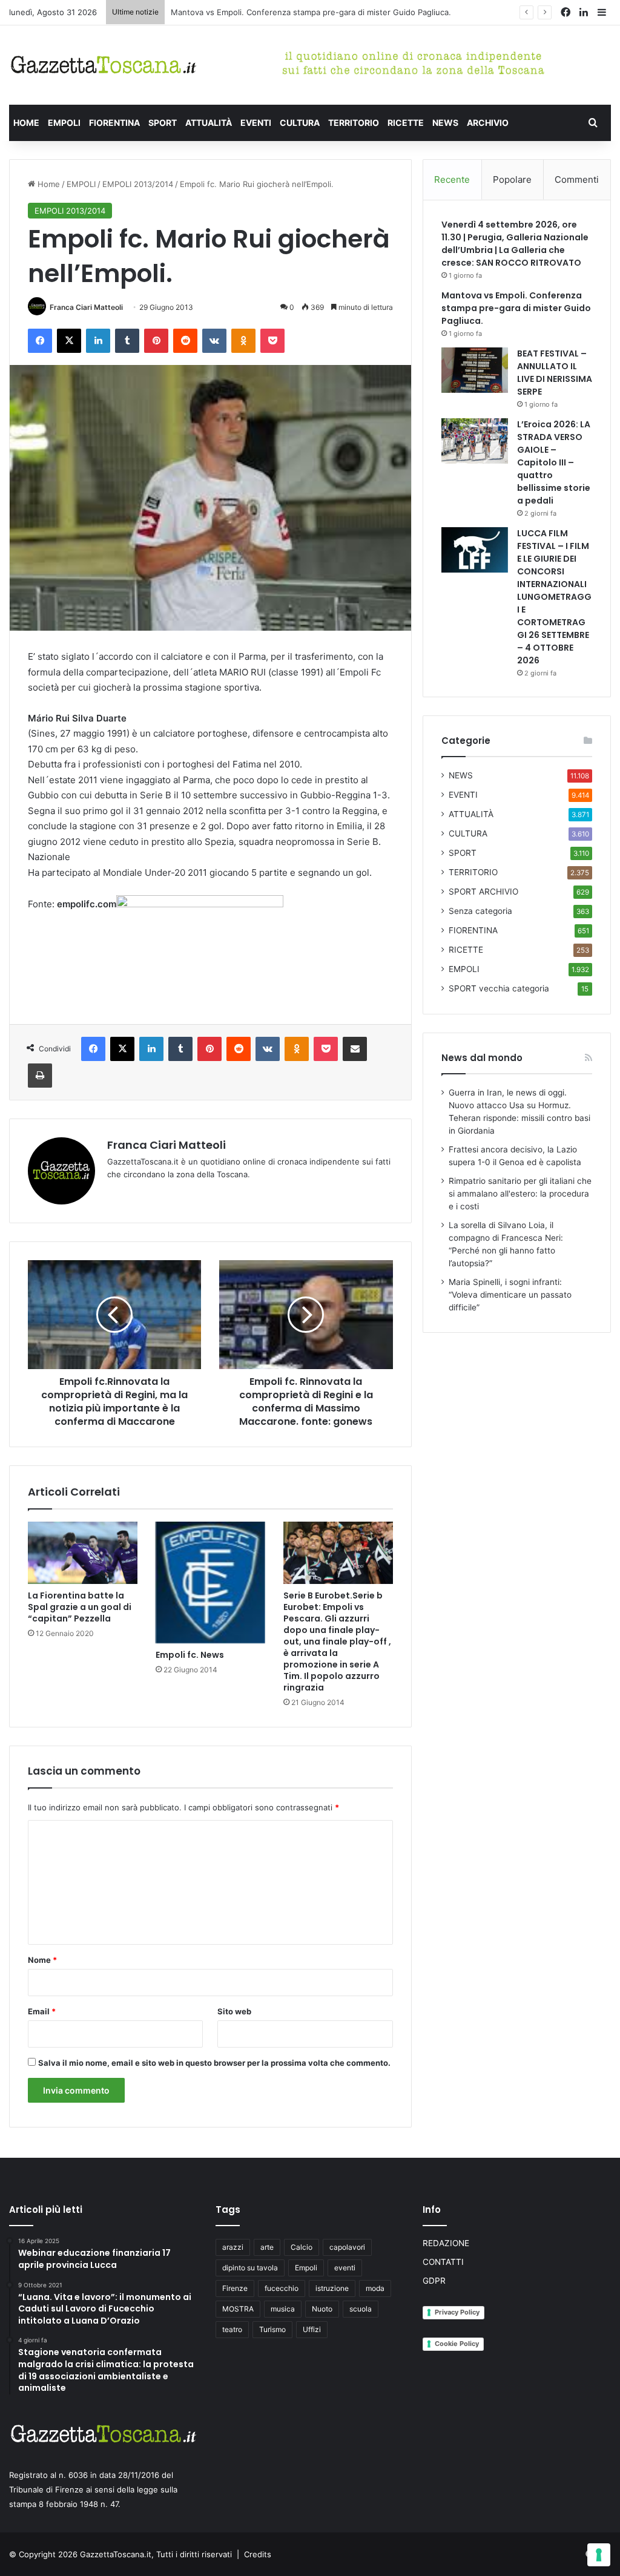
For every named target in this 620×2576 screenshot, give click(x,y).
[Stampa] (40, 1076)
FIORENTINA (114, 123)
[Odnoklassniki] (243, 341)
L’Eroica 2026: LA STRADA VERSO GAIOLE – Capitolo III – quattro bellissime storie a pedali (554, 462)
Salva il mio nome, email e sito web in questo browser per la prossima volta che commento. (214, 2063)
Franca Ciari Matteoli (86, 307)
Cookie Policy (457, 2344)
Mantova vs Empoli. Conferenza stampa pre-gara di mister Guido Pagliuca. (516, 308)
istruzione (332, 2288)
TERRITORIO (354, 123)
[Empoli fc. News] (210, 1582)
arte (267, 2247)
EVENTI (256, 123)
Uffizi (312, 2329)
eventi (345, 2268)
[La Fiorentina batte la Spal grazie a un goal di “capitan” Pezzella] (83, 1552)
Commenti (577, 179)
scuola (361, 2309)
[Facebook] (40, 341)
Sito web (234, 2011)
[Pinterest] (156, 341)
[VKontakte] (214, 341)
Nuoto (322, 2309)
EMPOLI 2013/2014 (138, 184)
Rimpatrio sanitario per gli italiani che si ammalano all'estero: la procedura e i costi (520, 1194)
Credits (258, 2554)
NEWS (445, 123)
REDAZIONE (446, 2243)
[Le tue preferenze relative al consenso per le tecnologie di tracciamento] (599, 2555)
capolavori (347, 2247)
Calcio (302, 2247)
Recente (452, 179)
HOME (26, 123)
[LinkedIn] (98, 341)
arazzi (233, 2247)
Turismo (272, 2329)
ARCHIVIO (488, 123)
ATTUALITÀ (209, 123)
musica (283, 2309)
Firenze (235, 2288)
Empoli (306, 2268)
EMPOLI (64, 123)
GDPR (434, 2281)
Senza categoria (480, 911)
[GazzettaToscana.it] (103, 65)
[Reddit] (185, 341)
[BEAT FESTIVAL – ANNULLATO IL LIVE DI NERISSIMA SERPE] (475, 370)
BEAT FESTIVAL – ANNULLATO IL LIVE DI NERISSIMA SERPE (282, 12)
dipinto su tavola (250, 2268)
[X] (69, 341)
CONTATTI (443, 2262)
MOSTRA (238, 2309)
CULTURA (300, 123)
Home (48, 184)
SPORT (163, 123)
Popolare (512, 179)
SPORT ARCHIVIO (483, 892)
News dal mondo (482, 1058)
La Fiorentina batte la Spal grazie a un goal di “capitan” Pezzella (80, 1607)
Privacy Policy (457, 2312)
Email (42, 2011)
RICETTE (406, 123)
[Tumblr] (127, 341)
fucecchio (282, 2288)
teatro (232, 2329)
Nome (42, 1960)
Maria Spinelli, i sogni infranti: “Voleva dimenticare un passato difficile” (510, 1295)
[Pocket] (272, 341)
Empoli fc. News (190, 1655)
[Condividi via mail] (355, 1049)
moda (375, 2288)
